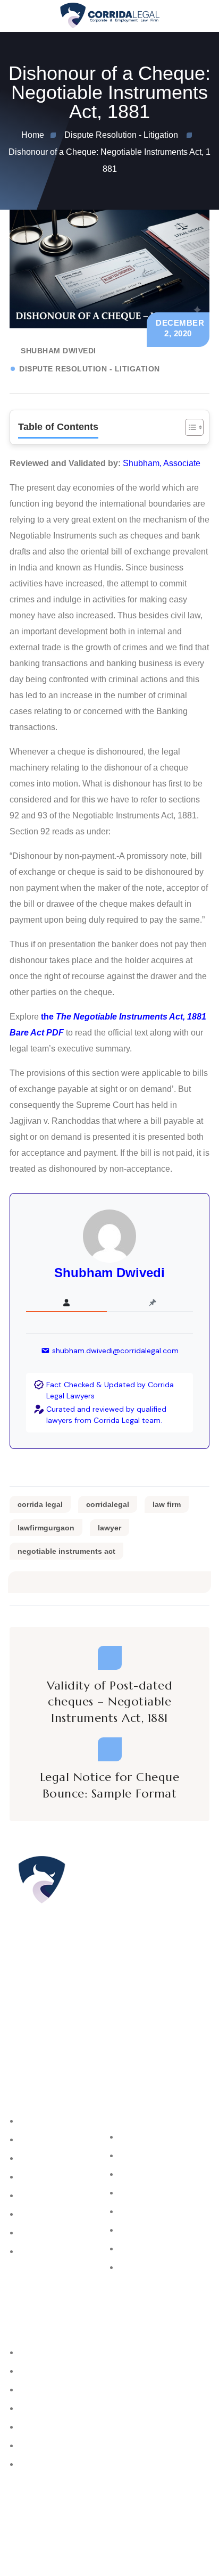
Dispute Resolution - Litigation (90, 369)
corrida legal (40, 1504)
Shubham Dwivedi (58, 351)
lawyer (109, 1528)
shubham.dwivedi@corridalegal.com (115, 1351)
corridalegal (108, 1504)
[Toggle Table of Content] (189, 427)
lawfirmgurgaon (46, 1528)
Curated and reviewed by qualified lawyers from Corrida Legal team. (106, 1415)
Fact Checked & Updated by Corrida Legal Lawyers (110, 1390)
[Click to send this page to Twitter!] (42, 1582)
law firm (167, 1504)
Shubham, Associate (162, 463)
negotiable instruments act (66, 1551)
